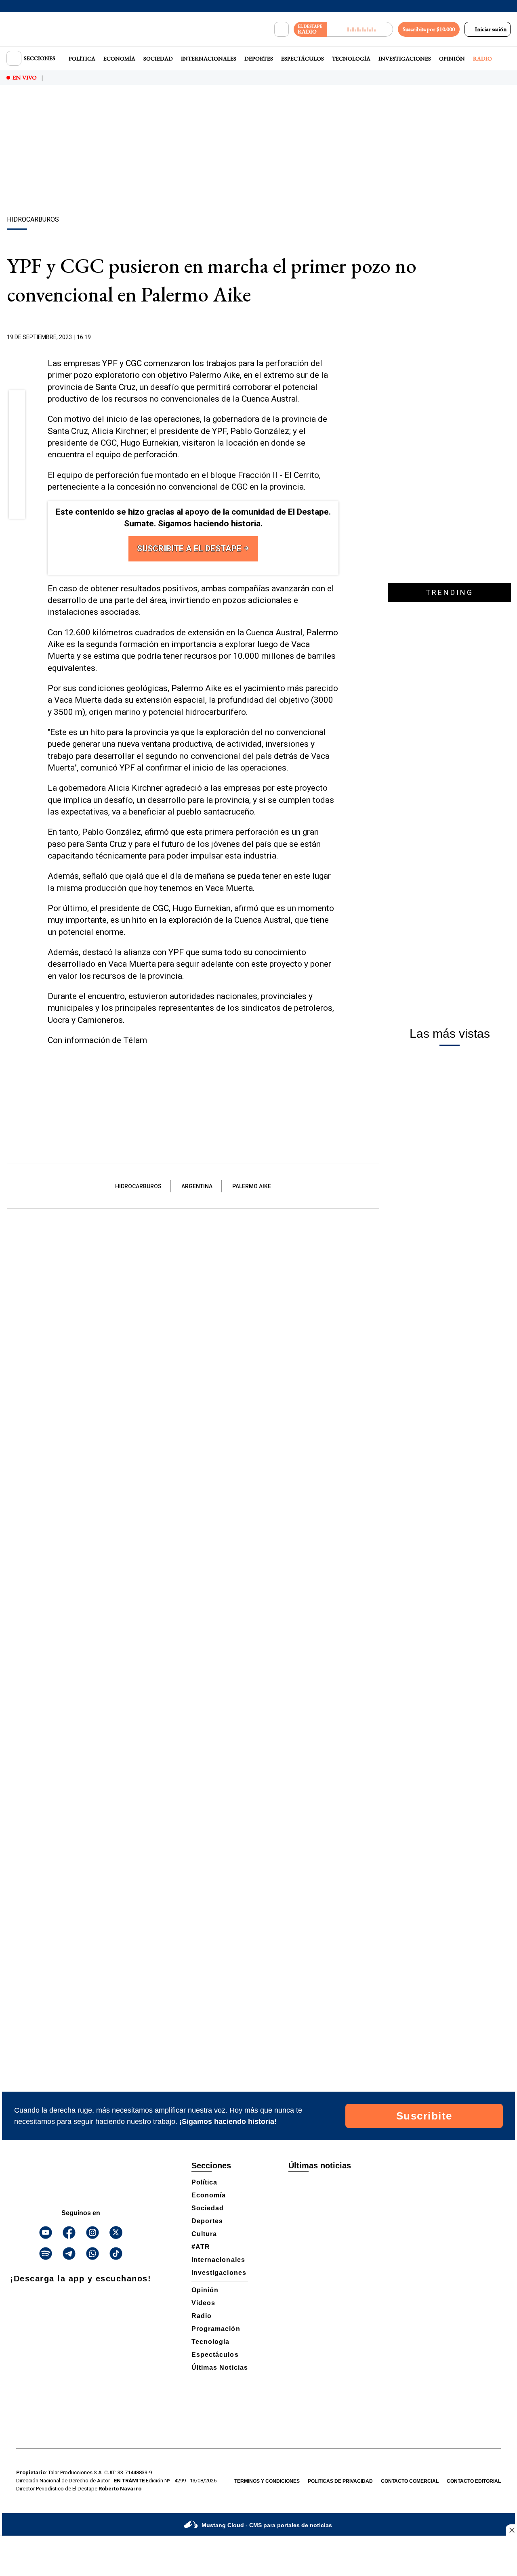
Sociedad (158, 59)
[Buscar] (282, 29)
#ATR (201, 2247)
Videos (203, 2303)
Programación (216, 2329)
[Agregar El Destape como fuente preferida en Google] (336, 337)
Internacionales (209, 59)
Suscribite (424, 2116)
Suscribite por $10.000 (429, 29)
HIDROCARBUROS (138, 1186)
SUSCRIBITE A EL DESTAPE (190, 549)
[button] (17, 401)
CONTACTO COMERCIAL (410, 2481)
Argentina (197, 1186)
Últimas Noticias (220, 2368)
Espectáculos (303, 59)
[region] (258, 151)
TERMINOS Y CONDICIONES (267, 2481)
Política (82, 59)
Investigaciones (405, 59)
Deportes (259, 59)
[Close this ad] (511, 2530)
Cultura (204, 2234)
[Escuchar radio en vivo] (360, 29)
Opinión (452, 59)
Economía (119, 59)
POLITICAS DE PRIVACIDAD (340, 2481)
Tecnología (351, 59)
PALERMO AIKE (252, 1186)
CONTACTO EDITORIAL (474, 2481)
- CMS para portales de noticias (267, 2525)
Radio (482, 59)
